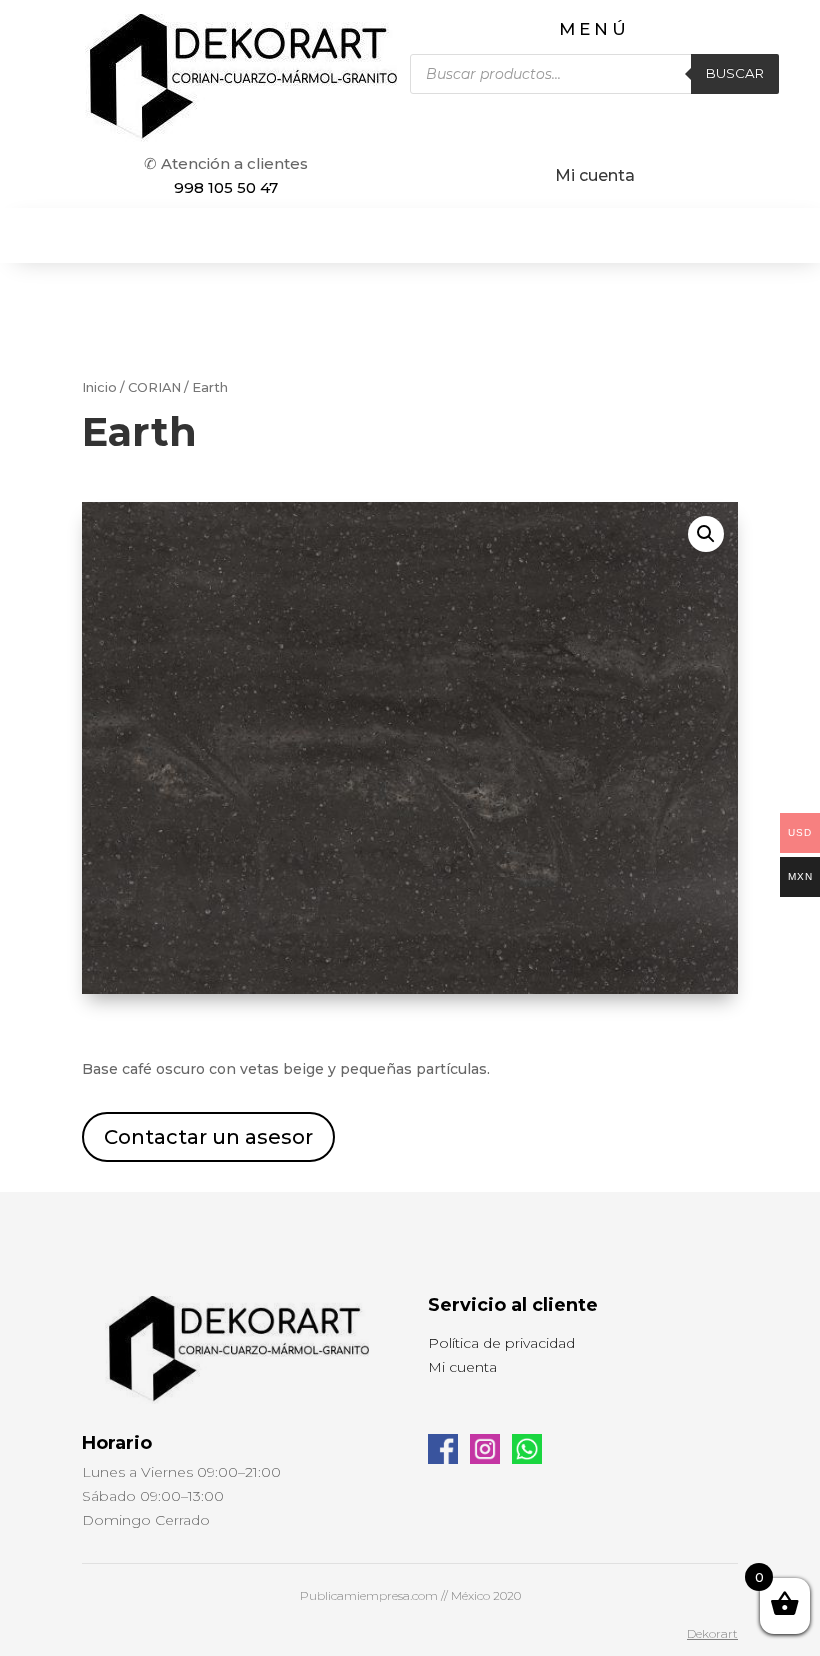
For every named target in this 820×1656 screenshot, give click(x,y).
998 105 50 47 (226, 187)
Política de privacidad (501, 1343)
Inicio (99, 387)
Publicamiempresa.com (369, 1595)
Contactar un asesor (208, 1137)
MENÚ (594, 29)
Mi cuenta (595, 175)
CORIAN (154, 387)
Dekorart (712, 1633)
